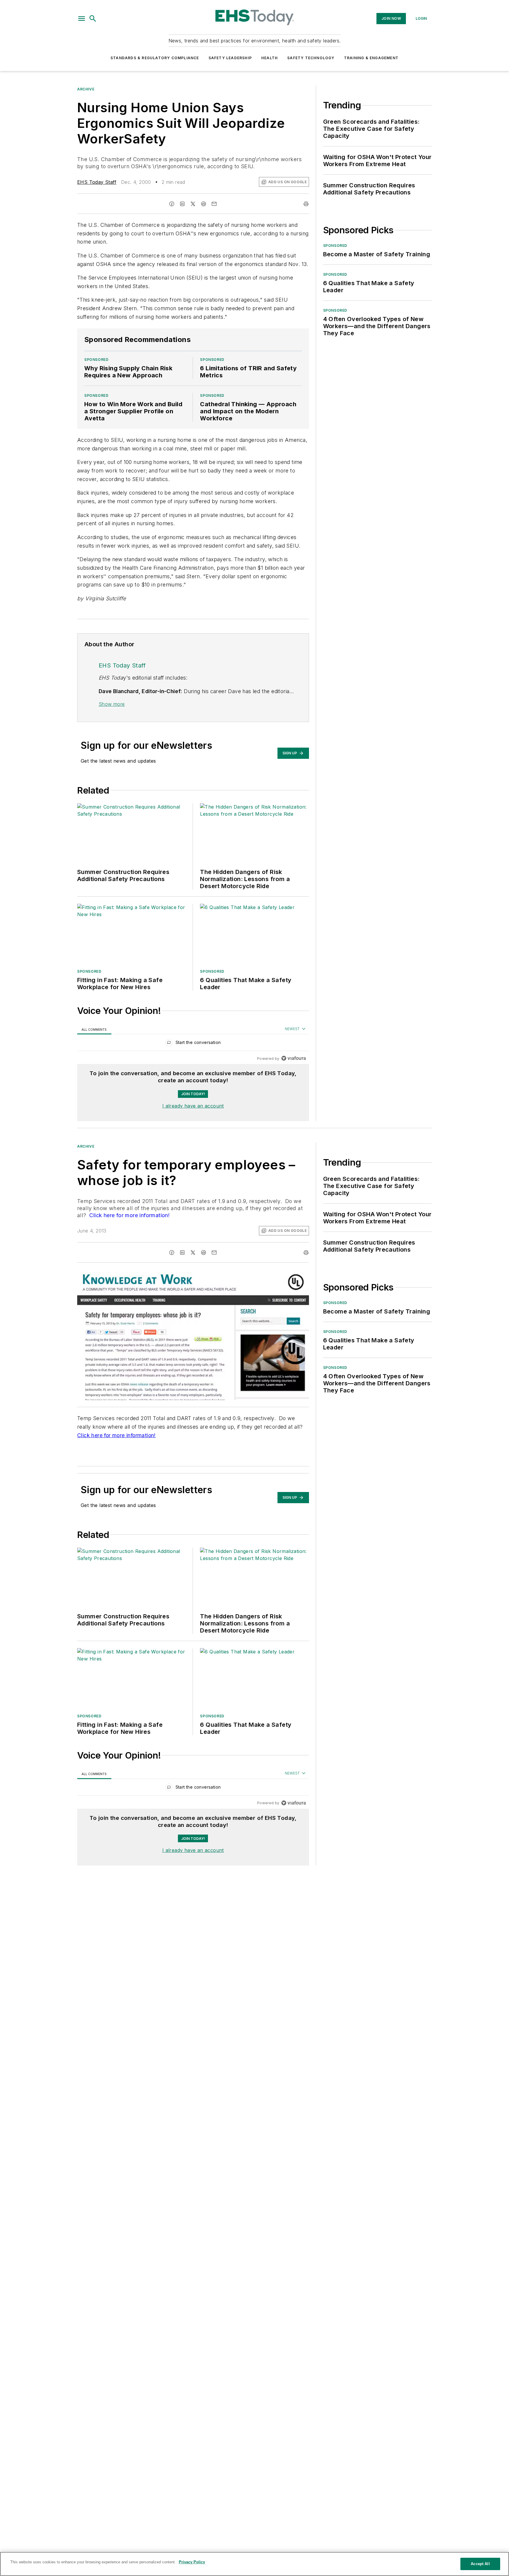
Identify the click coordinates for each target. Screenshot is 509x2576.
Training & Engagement (371, 58)
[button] (82, 19)
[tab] (94, 1029)
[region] (193, 1044)
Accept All (480, 2564)
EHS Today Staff (97, 182)
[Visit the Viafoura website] (294, 1058)
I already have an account (193, 1106)
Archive (86, 89)
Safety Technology (311, 58)
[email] (214, 204)
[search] (93, 19)
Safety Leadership (230, 58)
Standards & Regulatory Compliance (155, 58)
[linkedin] (182, 204)
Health (270, 58)
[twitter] (193, 204)
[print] (306, 204)
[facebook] (172, 204)
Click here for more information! (129, 1215)
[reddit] (204, 204)
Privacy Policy (192, 2562)
